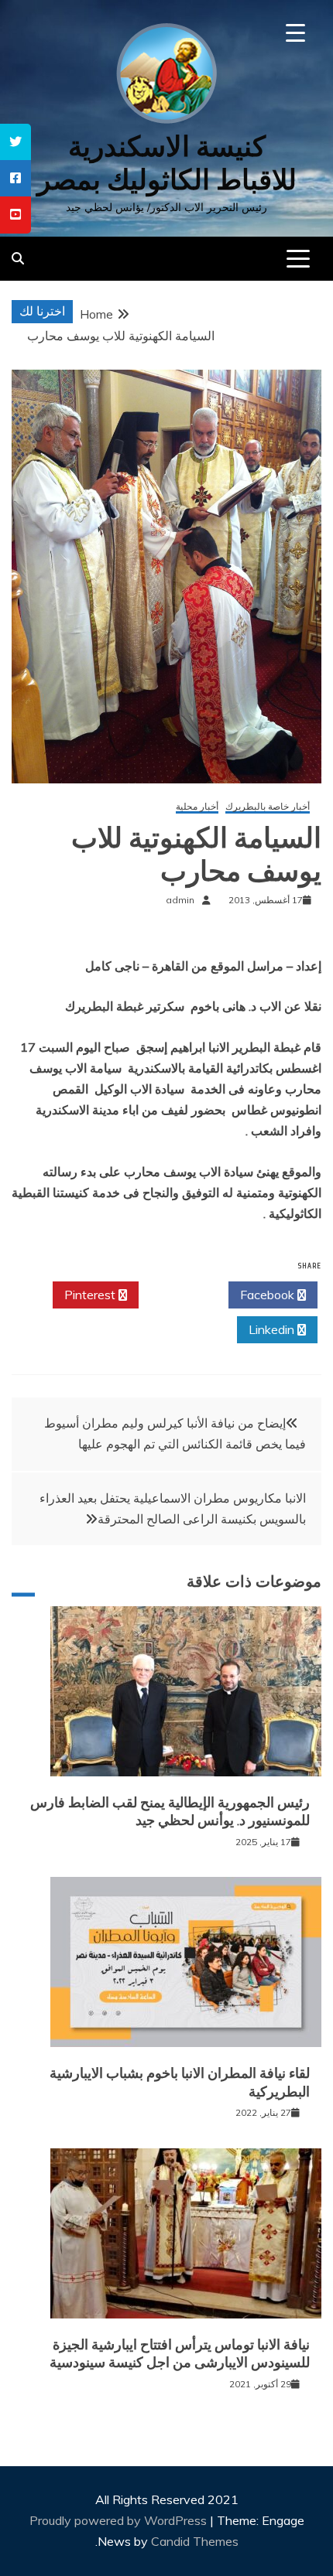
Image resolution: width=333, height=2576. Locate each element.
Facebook (269, 1295)
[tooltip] (15, 142)
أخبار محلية (197, 807)
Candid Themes (195, 2541)
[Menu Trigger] (295, 33)
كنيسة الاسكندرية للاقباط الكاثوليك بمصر (167, 163)
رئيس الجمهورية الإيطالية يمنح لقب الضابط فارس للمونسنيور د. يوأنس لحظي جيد (170, 1812)
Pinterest (91, 1295)
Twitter (179, 1295)
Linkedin (273, 1329)
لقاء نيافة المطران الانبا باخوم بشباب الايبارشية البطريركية (180, 2082)
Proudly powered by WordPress (120, 2520)
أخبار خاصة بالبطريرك (268, 807)
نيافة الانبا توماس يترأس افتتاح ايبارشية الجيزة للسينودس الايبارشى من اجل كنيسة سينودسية (180, 2354)
